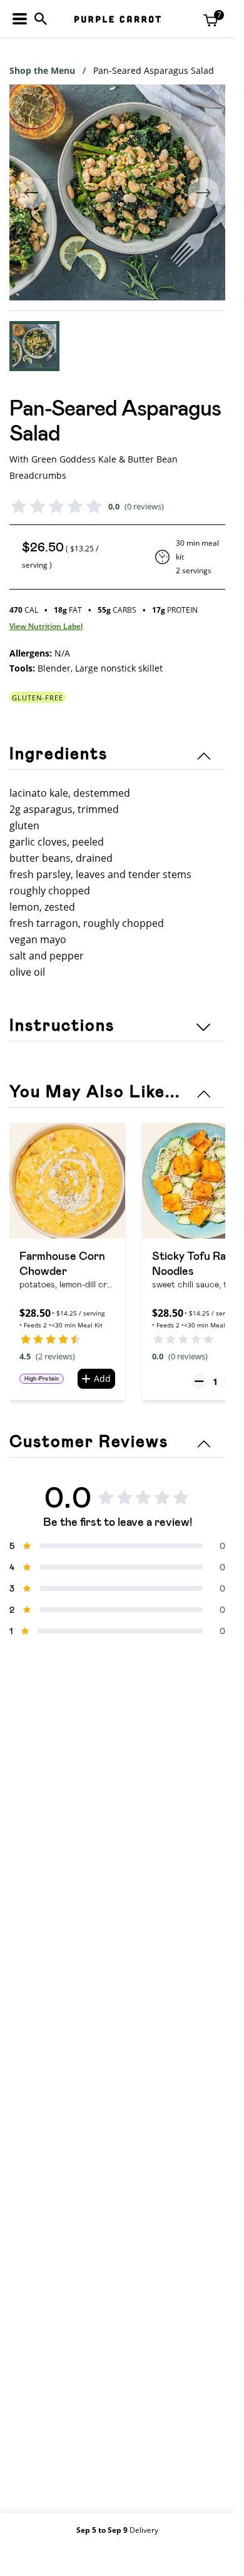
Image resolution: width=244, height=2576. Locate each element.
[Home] (118, 19)
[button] (34, 346)
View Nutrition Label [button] (46, 626)
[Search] (41, 19)
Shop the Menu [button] (42, 70)
